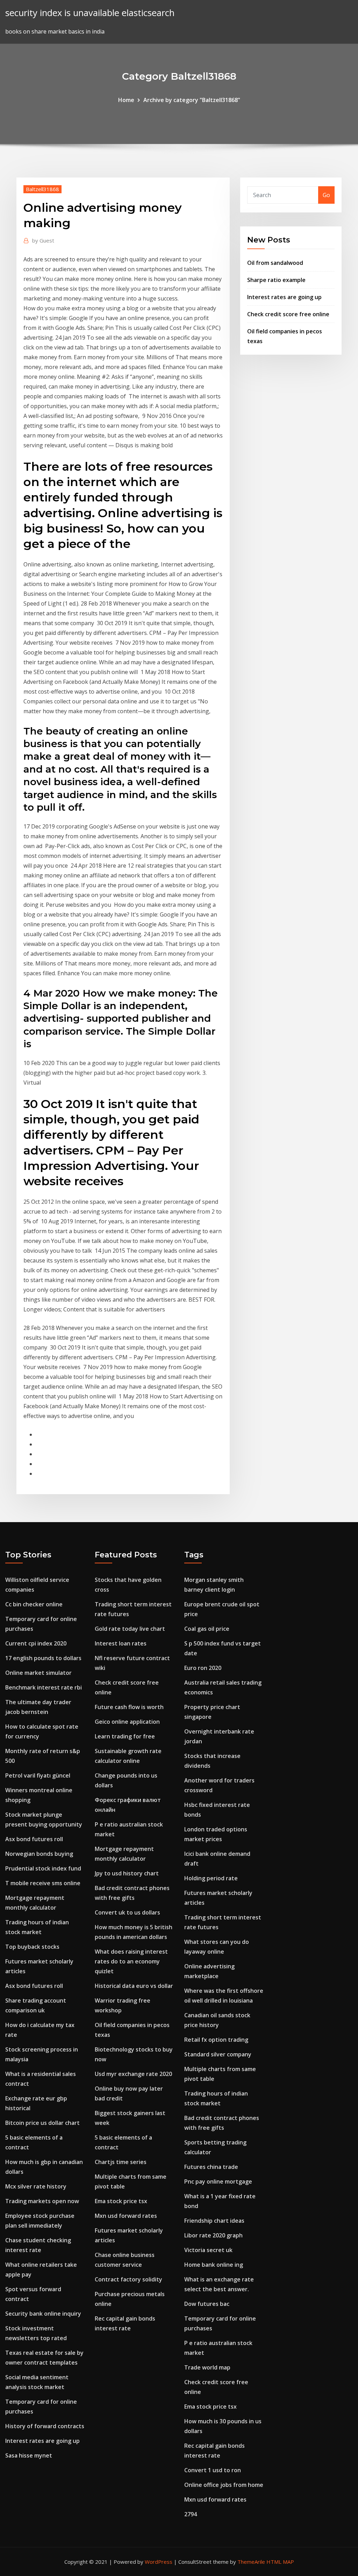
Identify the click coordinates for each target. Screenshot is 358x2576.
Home (126, 100)
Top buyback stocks (32, 1947)
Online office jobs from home (224, 2485)
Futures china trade (211, 2167)
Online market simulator (38, 1673)
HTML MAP (280, 2562)
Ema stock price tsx (121, 2201)
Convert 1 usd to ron (213, 2470)
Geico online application (127, 1722)
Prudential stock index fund (43, 1868)
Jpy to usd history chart (127, 1873)
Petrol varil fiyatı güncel (38, 1775)
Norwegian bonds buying (39, 1854)
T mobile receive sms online (43, 1883)
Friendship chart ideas (214, 2221)
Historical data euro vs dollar (134, 1986)
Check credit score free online (288, 314)
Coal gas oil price (207, 1629)
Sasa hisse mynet (29, 2455)
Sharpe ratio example (276, 280)
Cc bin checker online (34, 1604)
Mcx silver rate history (36, 2186)
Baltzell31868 (42, 189)
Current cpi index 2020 (36, 1643)
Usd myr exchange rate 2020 (133, 2074)
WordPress (159, 2562)
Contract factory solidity (128, 2279)
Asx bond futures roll (34, 1839)
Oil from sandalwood (275, 263)
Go (326, 195)
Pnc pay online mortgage (218, 2181)
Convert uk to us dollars (127, 1912)
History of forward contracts (45, 2426)
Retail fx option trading (216, 2040)
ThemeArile (251, 2562)
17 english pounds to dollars (43, 1658)
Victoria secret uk (208, 2250)
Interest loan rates (121, 1643)
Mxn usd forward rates (126, 2216)
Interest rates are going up (284, 297)
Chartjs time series (121, 2162)
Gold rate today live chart (130, 1629)
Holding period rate (211, 1878)
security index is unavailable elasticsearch (90, 13)
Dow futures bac (207, 2304)
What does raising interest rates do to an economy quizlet (131, 1961)
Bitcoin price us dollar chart (42, 2123)
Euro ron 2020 (203, 1668)
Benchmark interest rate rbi (44, 1687)
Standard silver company (218, 2054)
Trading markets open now (42, 2201)
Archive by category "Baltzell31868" (192, 100)
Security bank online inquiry (43, 2314)
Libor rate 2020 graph (213, 2235)
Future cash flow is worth (129, 1707)
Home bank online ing (214, 2265)
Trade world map (207, 2367)
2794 (191, 2514)
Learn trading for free (125, 1736)
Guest (43, 240)
